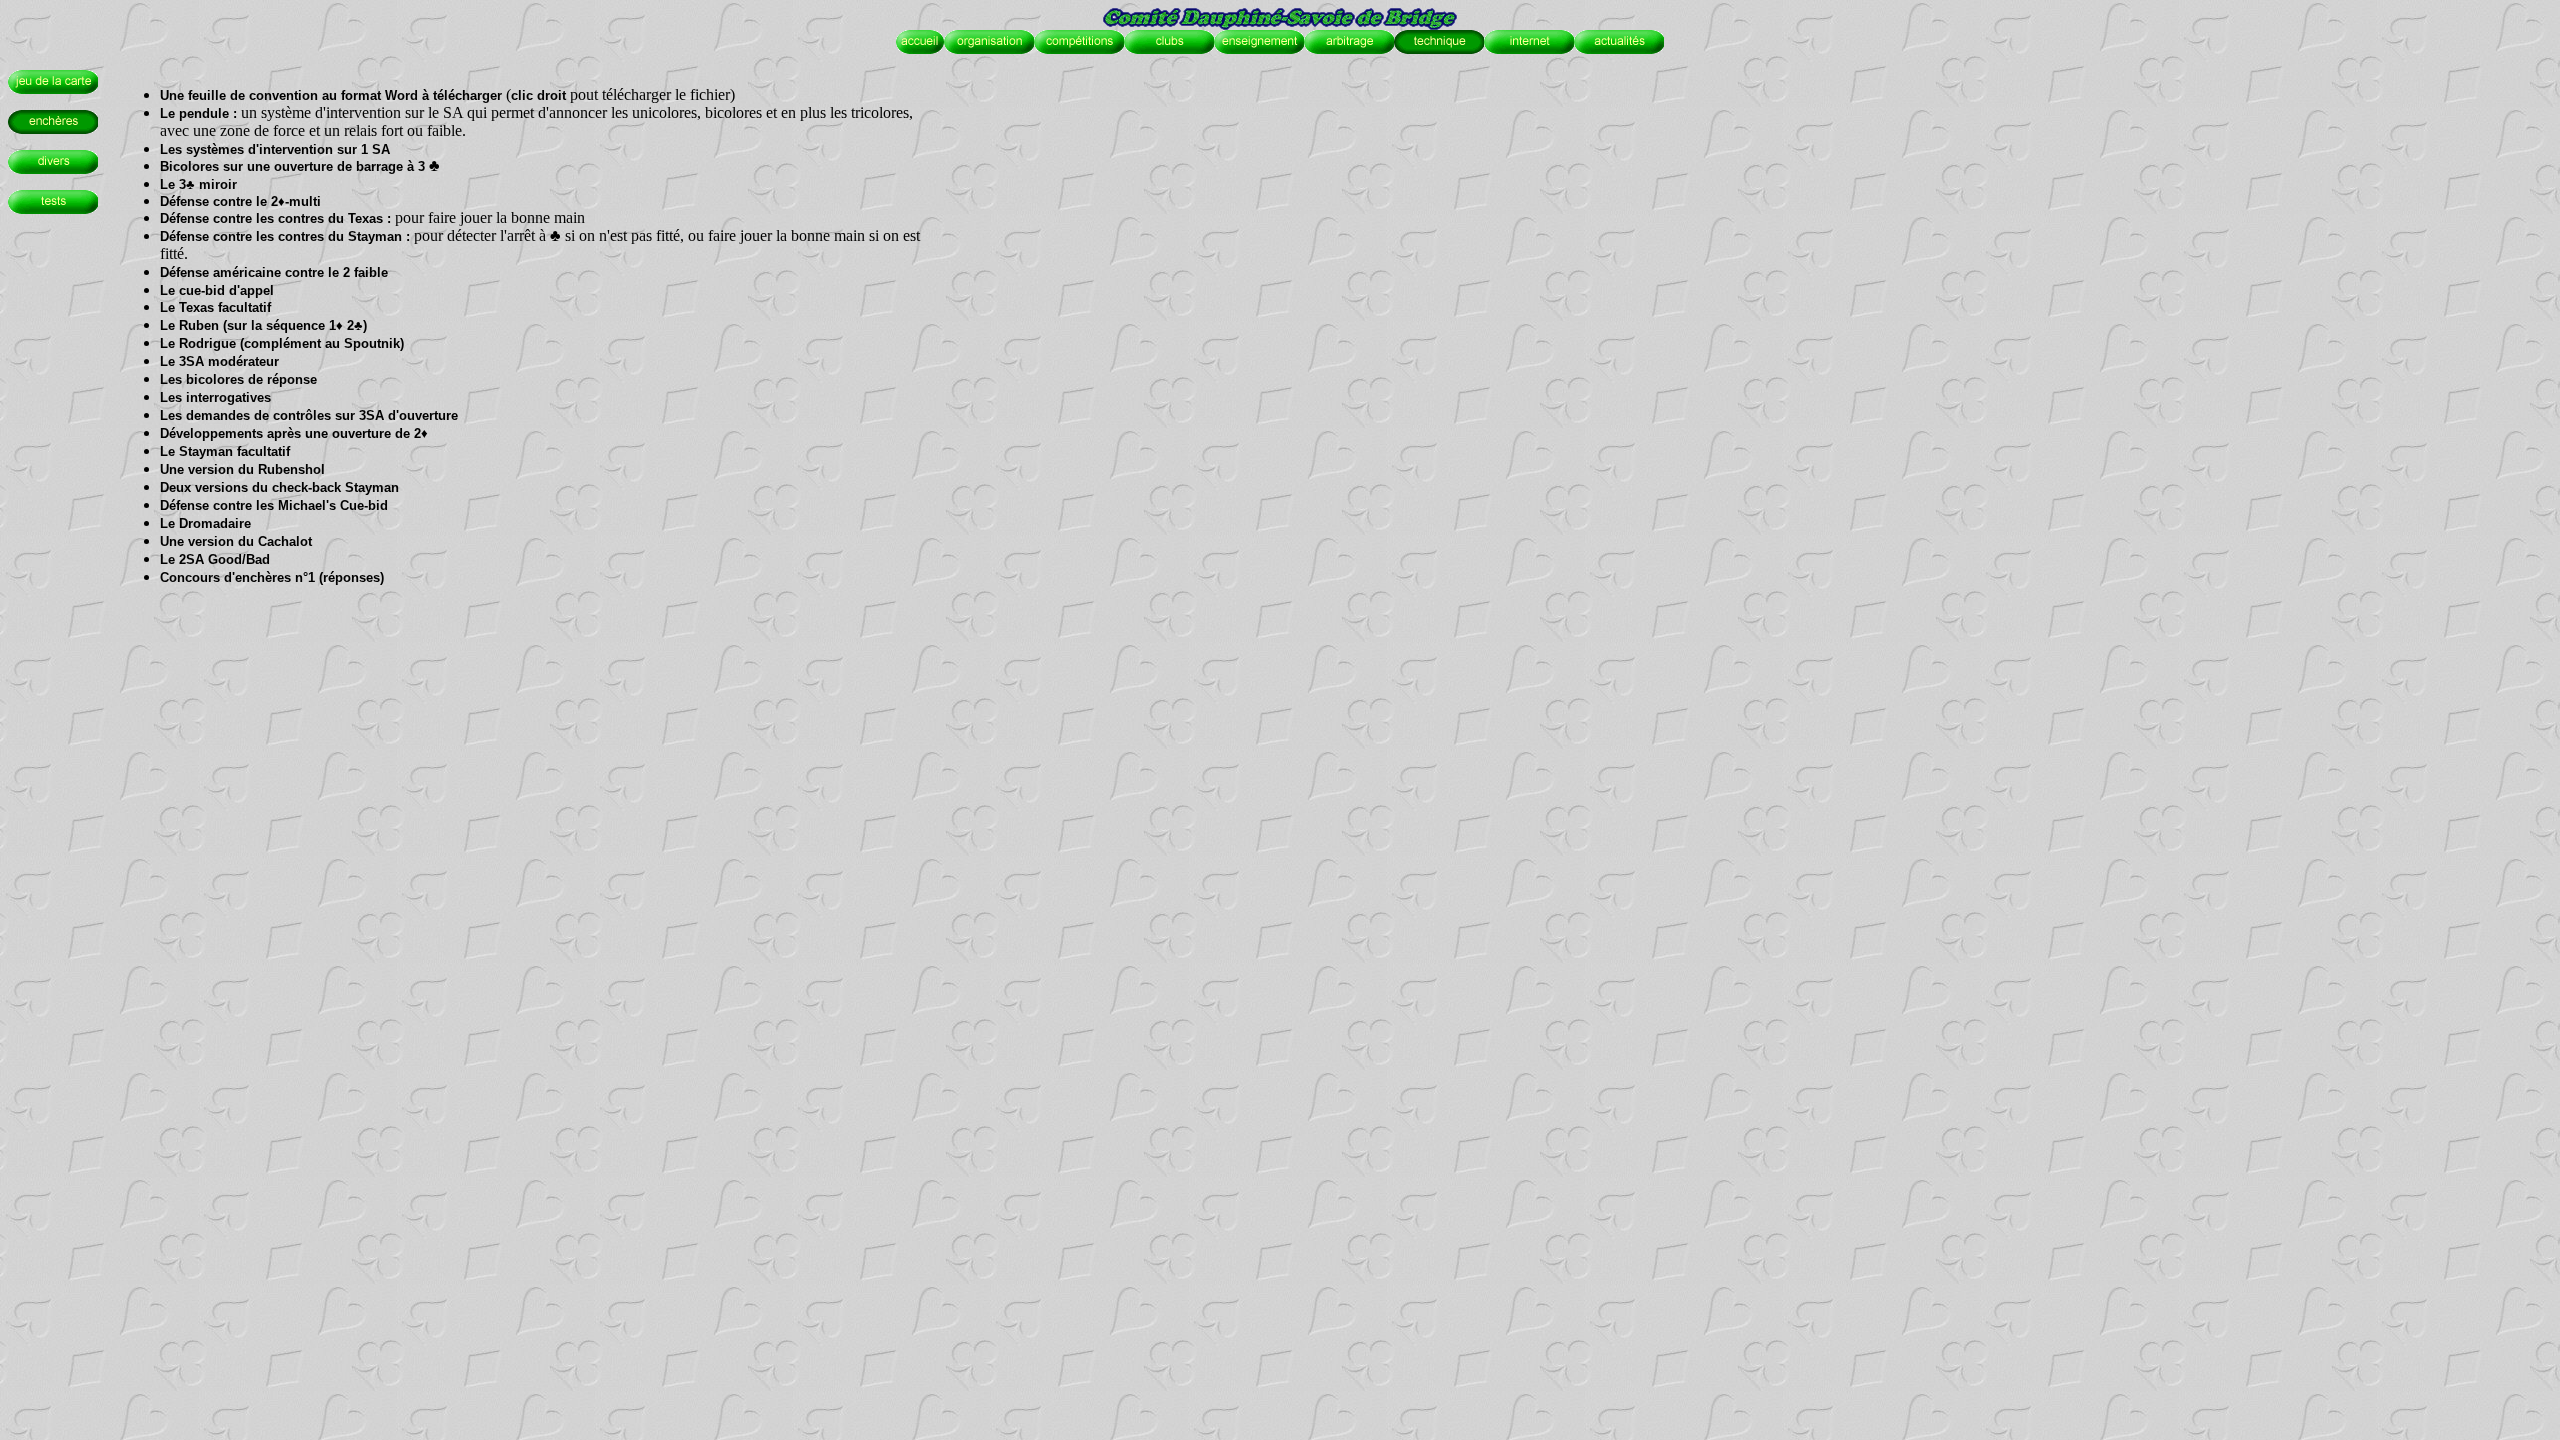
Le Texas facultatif (215, 307)
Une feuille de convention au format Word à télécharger (331, 95)
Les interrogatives (215, 397)
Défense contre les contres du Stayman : (285, 236)
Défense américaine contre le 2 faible (274, 272)
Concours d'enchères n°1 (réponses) (272, 577)
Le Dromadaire (205, 523)
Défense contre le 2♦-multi (240, 201)
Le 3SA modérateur (219, 361)
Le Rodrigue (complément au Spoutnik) (282, 343)
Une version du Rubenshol (242, 469)
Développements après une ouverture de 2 (290, 433)
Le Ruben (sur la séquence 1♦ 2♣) (263, 325)
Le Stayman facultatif (225, 451)
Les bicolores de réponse (238, 379)
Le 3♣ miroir (198, 184)
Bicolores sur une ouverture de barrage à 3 (292, 166)
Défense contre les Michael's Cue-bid (274, 505)
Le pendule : (200, 113)
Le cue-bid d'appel (217, 290)
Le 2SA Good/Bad (215, 559)
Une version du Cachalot (236, 541)
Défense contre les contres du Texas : (275, 218)
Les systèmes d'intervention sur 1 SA (275, 149)
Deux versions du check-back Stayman (279, 487)
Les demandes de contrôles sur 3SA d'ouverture (309, 415)
